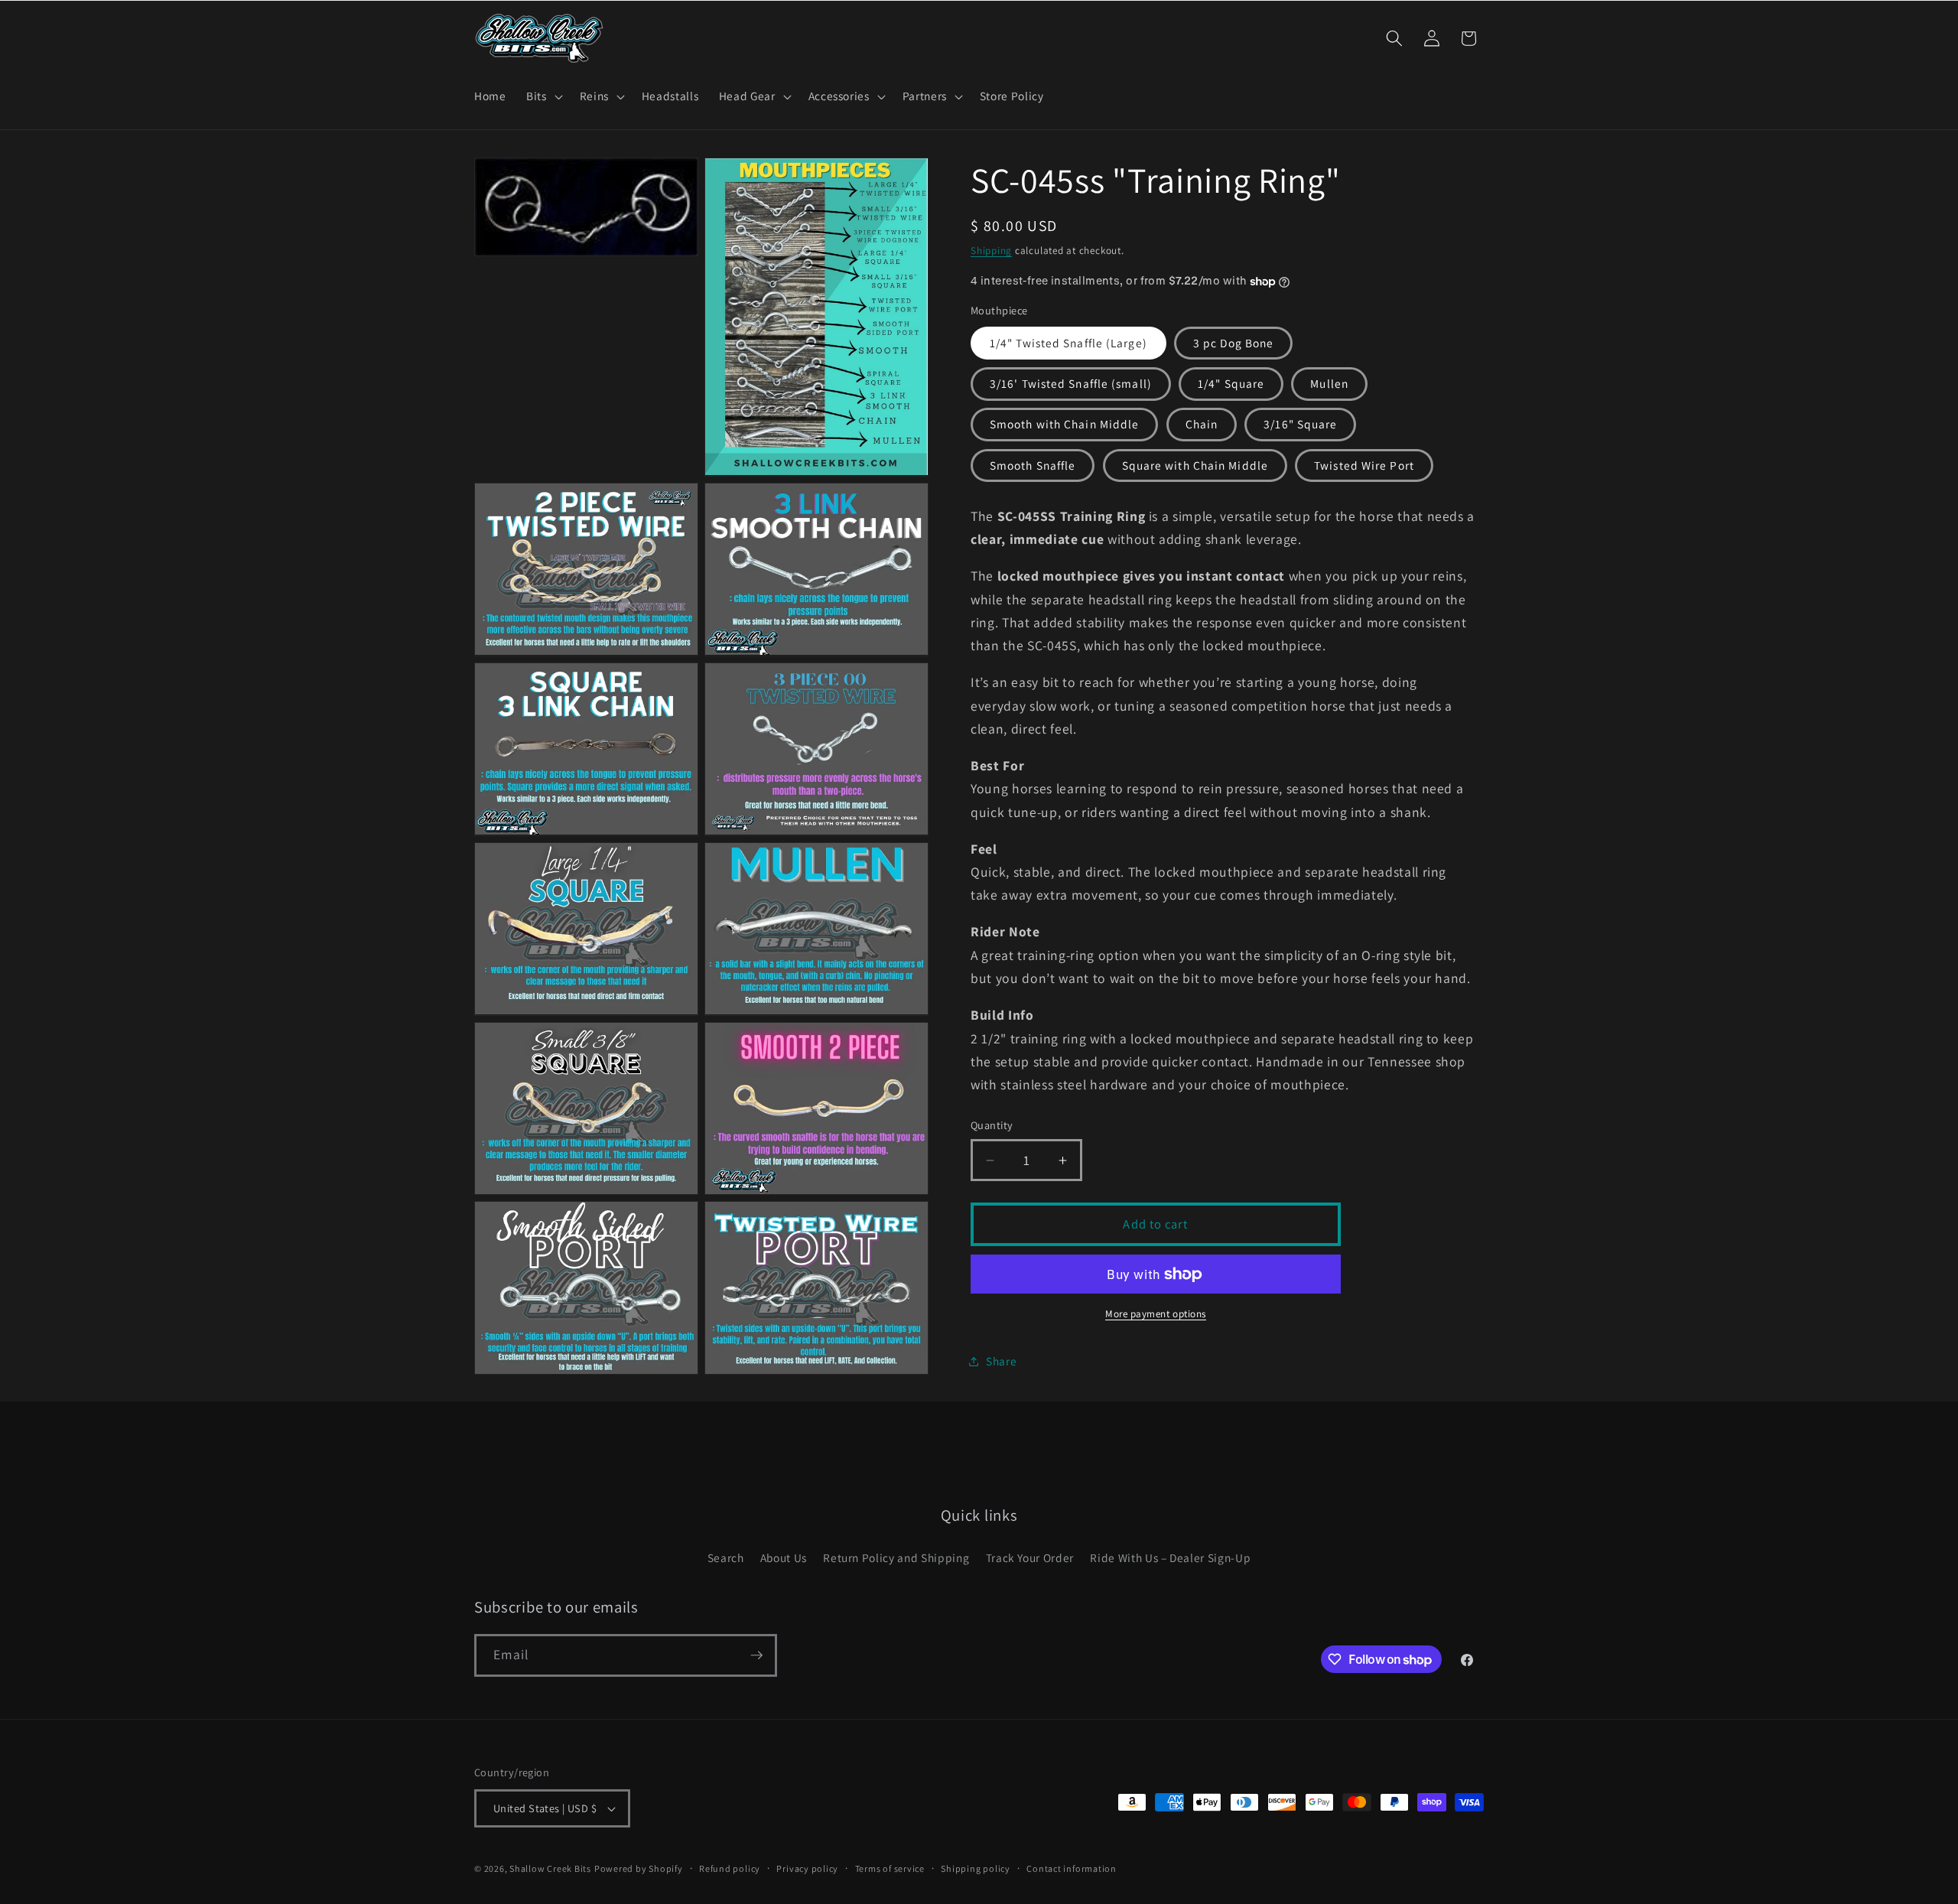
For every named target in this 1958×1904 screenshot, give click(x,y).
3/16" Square (1300, 425)
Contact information (1072, 1868)
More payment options (1156, 1315)
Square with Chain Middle (1195, 465)
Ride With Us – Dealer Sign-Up (1170, 1557)
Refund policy (730, 1868)
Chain (1202, 425)
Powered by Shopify (639, 1868)
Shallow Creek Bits (550, 1868)
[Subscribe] (756, 1655)
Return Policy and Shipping (896, 1557)
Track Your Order (1030, 1557)
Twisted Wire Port (1364, 465)
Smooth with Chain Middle (1064, 425)
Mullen (1329, 384)
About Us (784, 1557)
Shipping (991, 251)
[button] (543, 96)
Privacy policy (807, 1868)
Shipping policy (976, 1868)
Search (726, 1557)
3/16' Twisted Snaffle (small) (1071, 384)
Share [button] (1001, 1361)
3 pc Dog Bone (1233, 343)
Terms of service (890, 1868)
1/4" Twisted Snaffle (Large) (1068, 343)
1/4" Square (1231, 384)
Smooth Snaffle (1033, 465)
